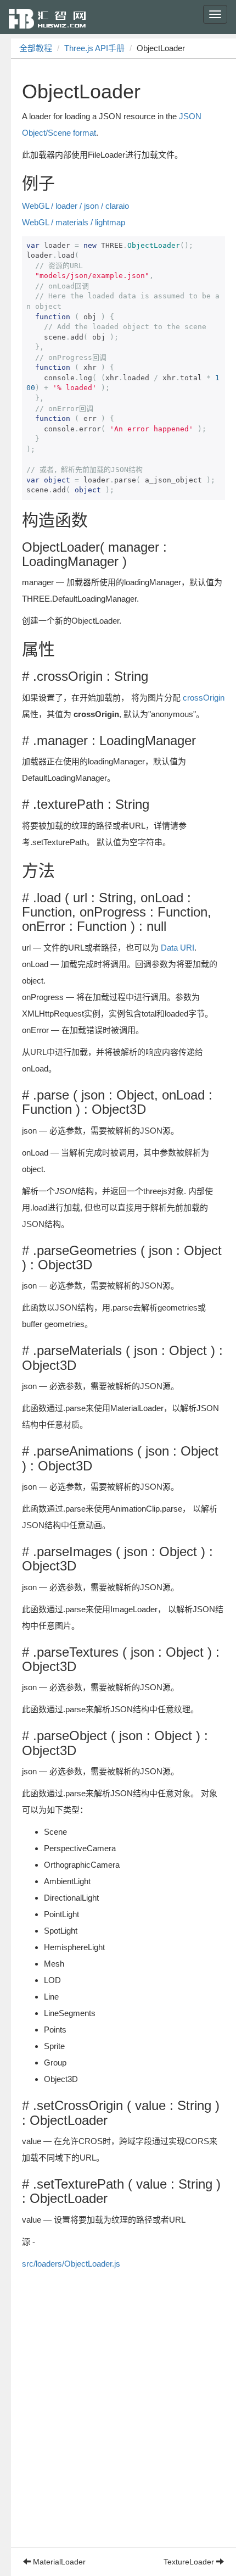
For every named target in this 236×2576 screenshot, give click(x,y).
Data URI (178, 948)
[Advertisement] (118, 2429)
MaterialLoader (58, 2562)
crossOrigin (204, 698)
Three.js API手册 (94, 48)
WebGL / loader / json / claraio (75, 206)
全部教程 (36, 48)
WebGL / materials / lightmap (74, 222)
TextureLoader (190, 2562)
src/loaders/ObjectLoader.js (71, 2264)
